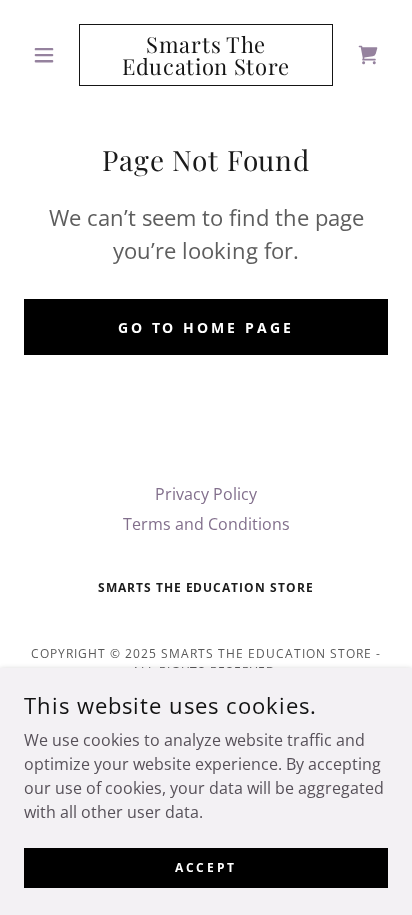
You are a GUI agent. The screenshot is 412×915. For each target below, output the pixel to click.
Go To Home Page (206, 327)
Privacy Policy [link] (206, 494)
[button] (51, 55)
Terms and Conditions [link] (206, 524)
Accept (205, 867)
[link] (206, 55)
